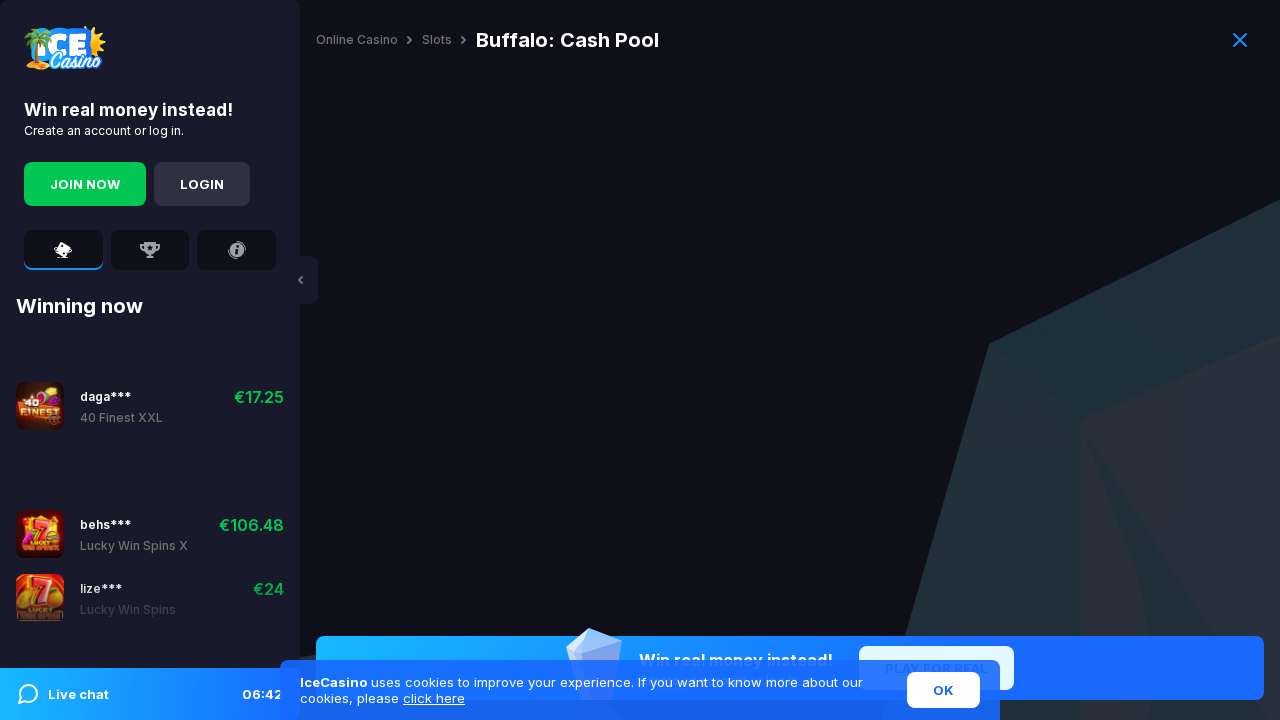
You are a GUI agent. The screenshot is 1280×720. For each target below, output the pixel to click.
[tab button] (63, 250)
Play (95, 405)
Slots (437, 40)
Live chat (165, 694)
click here (434, 698)
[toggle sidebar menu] (300, 280)
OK (943, 690)
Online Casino (357, 40)
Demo (148, 405)
